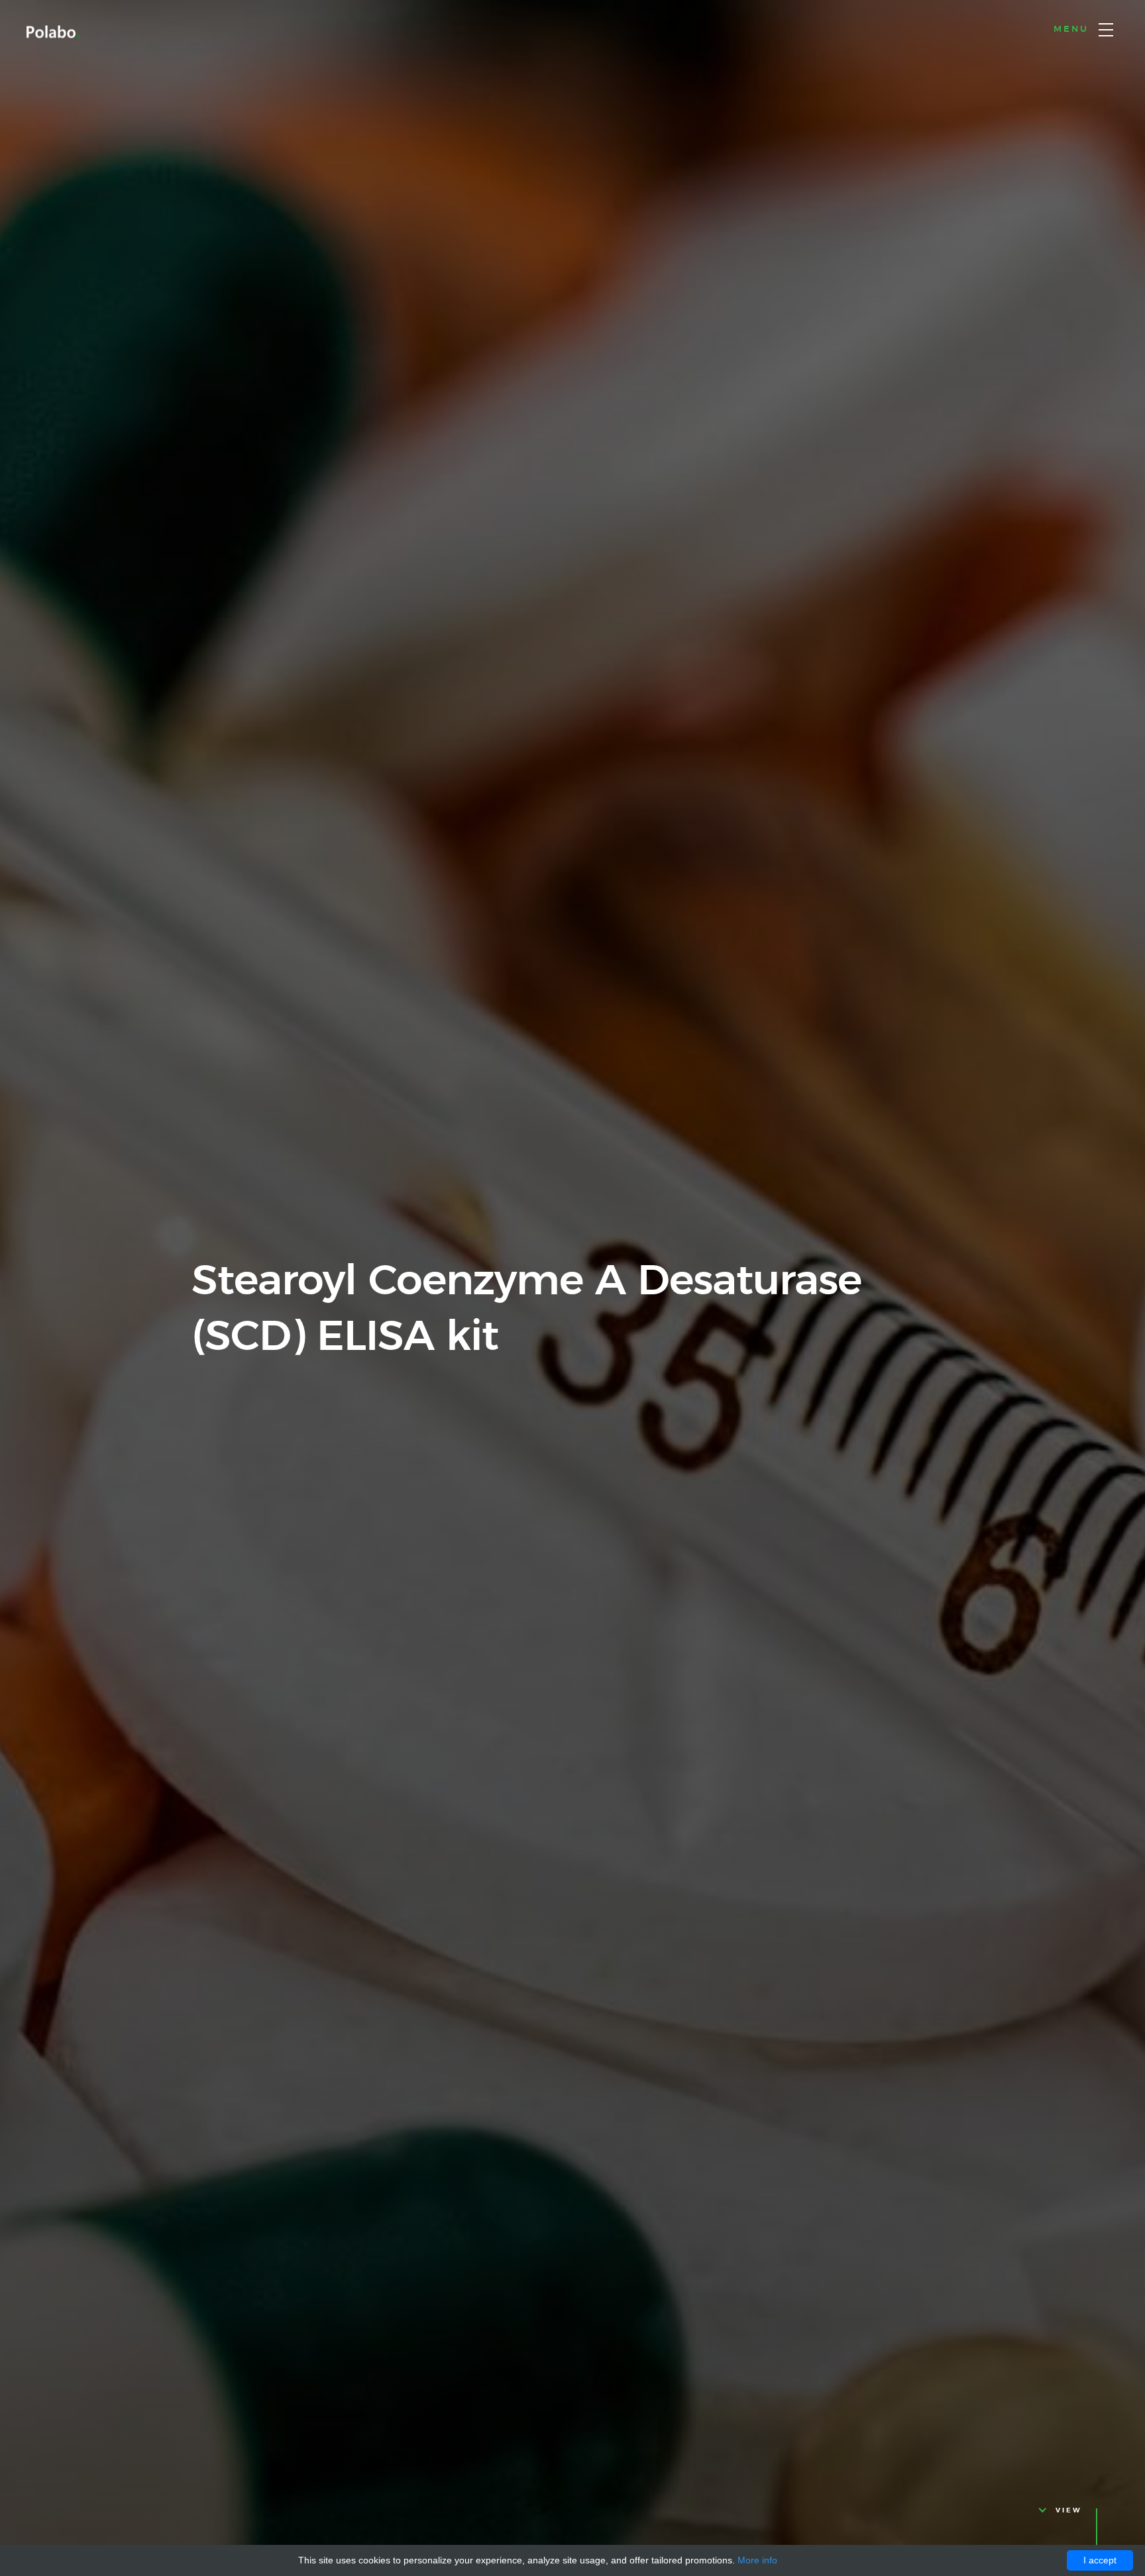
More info (757, 2560)
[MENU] (1106, 30)
